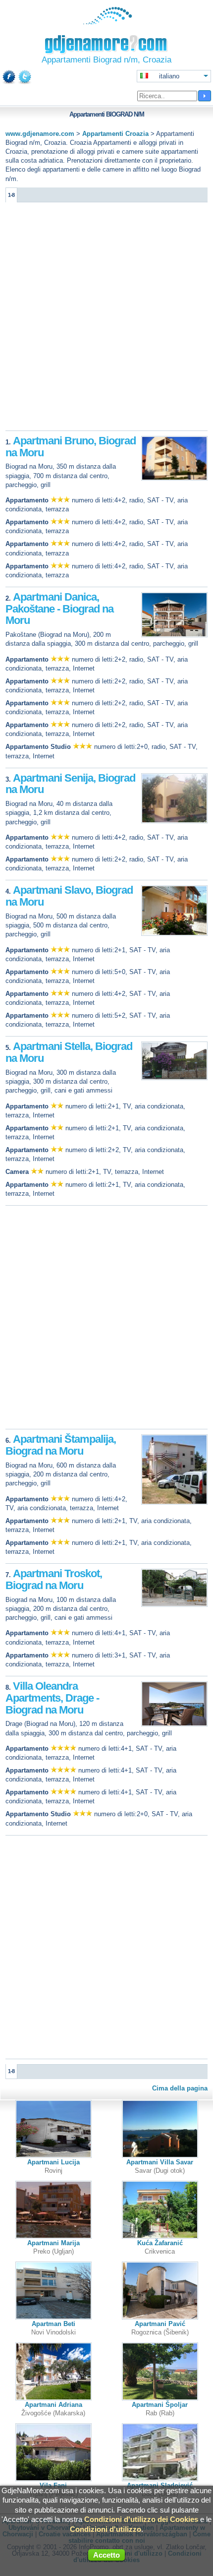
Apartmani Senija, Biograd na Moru (70, 784)
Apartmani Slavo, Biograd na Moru (69, 896)
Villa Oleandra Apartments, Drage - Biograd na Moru (52, 1698)
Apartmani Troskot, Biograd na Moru (54, 1579)
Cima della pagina (180, 2088)
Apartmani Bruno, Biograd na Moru (71, 447)
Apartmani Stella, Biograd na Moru (69, 1052)
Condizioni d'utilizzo (106, 2529)
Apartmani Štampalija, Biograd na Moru (61, 1445)
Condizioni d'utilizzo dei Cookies (141, 2519)
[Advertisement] (106, 319)
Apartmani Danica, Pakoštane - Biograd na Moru (59, 609)
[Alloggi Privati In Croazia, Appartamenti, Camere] (107, 22)
